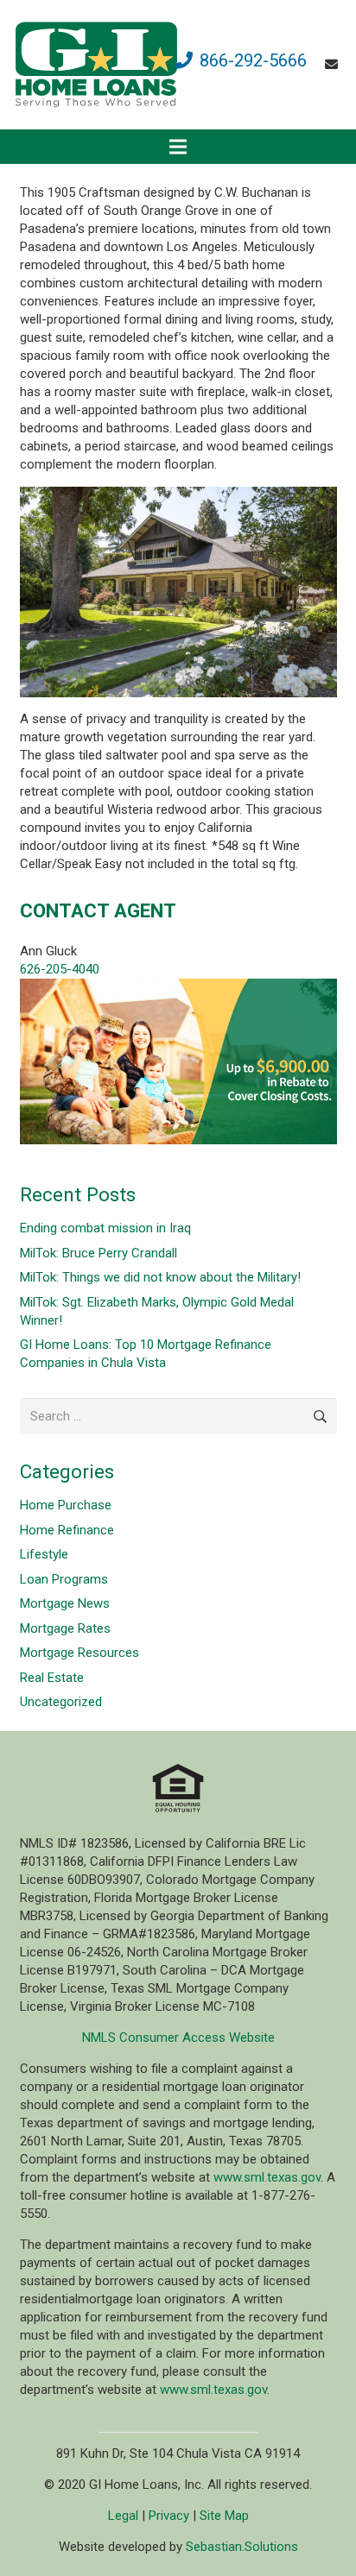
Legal (123, 2516)
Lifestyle (44, 1554)
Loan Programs (64, 1579)
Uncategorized (61, 1702)
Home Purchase (66, 1505)
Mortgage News (65, 1603)
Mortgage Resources (79, 1653)
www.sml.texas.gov (267, 2177)
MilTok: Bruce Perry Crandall (99, 1253)
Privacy (169, 2516)
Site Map (224, 2516)
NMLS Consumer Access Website (178, 2037)
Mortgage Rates (65, 1628)
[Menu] (178, 147)
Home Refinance (67, 1530)
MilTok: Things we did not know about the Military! (160, 1277)
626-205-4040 (60, 969)
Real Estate (52, 1678)
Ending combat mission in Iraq (105, 1228)
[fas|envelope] (334, 65)
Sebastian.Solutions (242, 2547)
